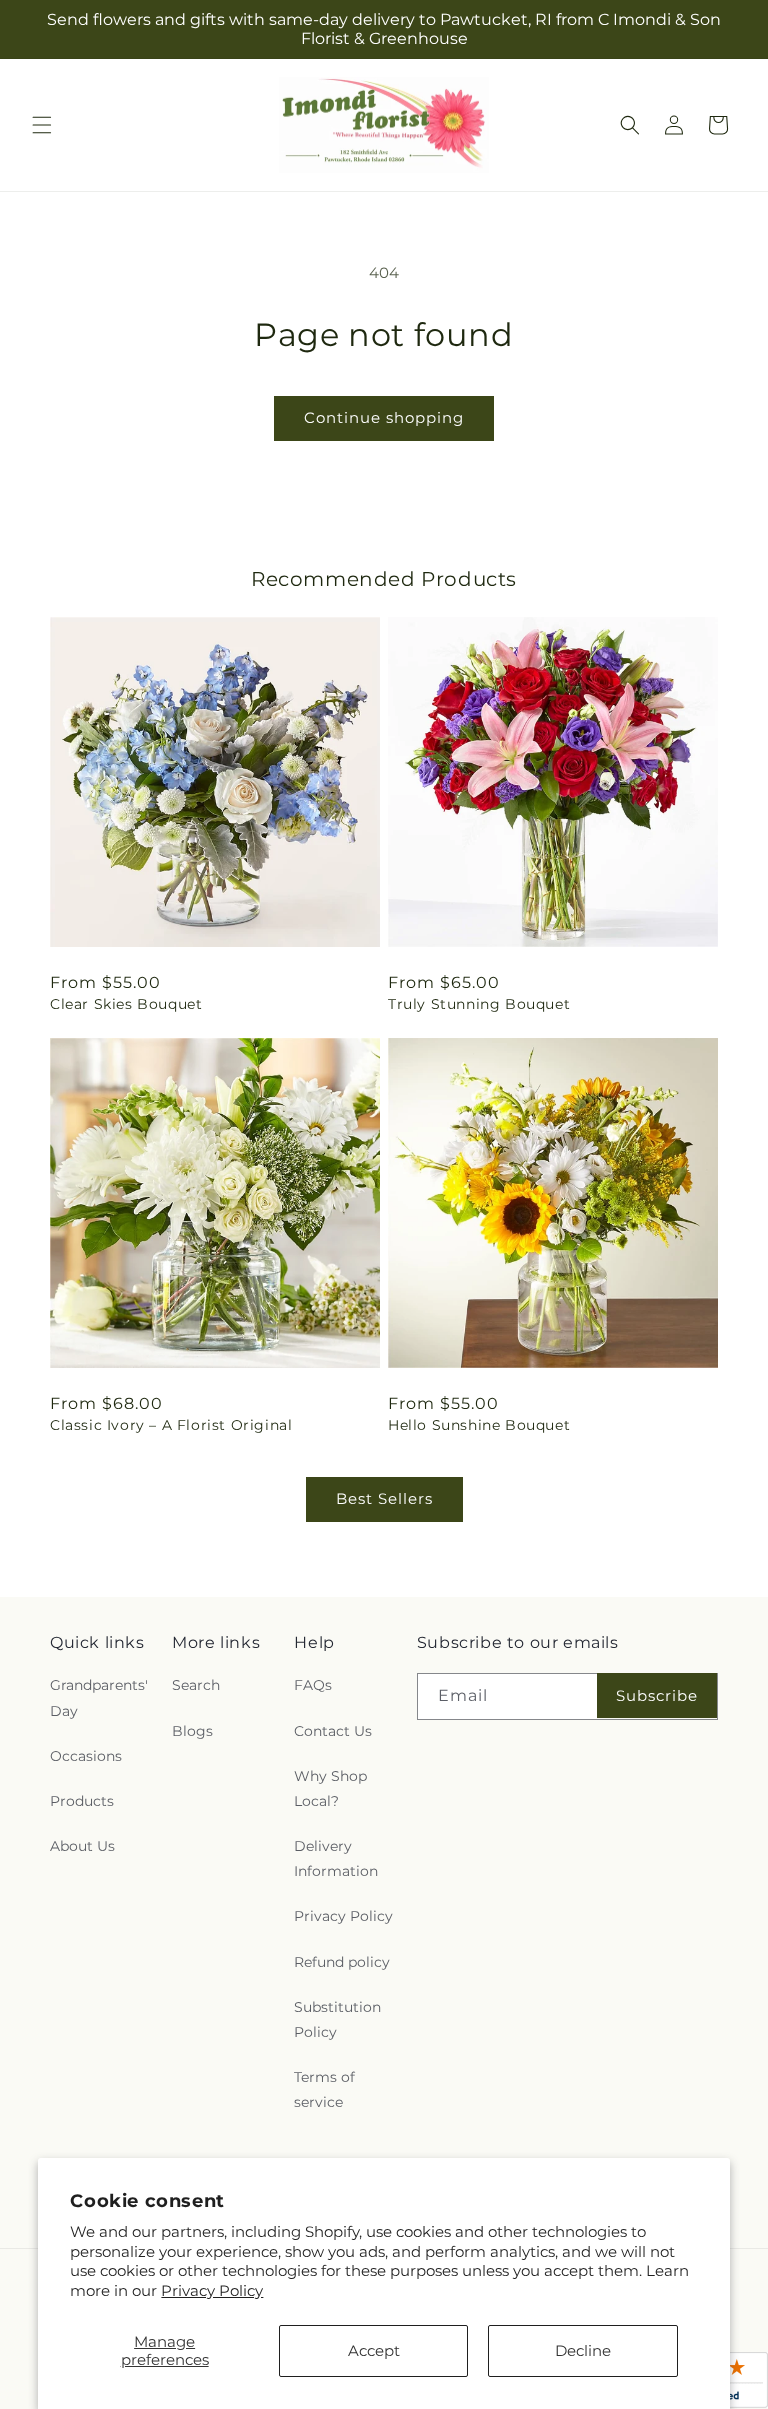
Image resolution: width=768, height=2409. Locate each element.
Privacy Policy (212, 2290)
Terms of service (324, 2089)
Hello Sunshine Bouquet (479, 1425)
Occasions (86, 1756)
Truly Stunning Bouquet (479, 1004)
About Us (82, 1846)
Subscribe (657, 1695)
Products (82, 1801)
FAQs (313, 1685)
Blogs (192, 1731)
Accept (374, 2350)
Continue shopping (384, 417)
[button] (42, 125)
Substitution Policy (337, 2019)
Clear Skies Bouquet (126, 1004)
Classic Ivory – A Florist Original (171, 1425)
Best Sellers (384, 1498)
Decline (583, 2350)
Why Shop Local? (330, 1788)
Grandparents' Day (99, 1697)
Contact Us (333, 1731)
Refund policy (342, 1962)
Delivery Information (336, 1858)
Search (196, 1685)
